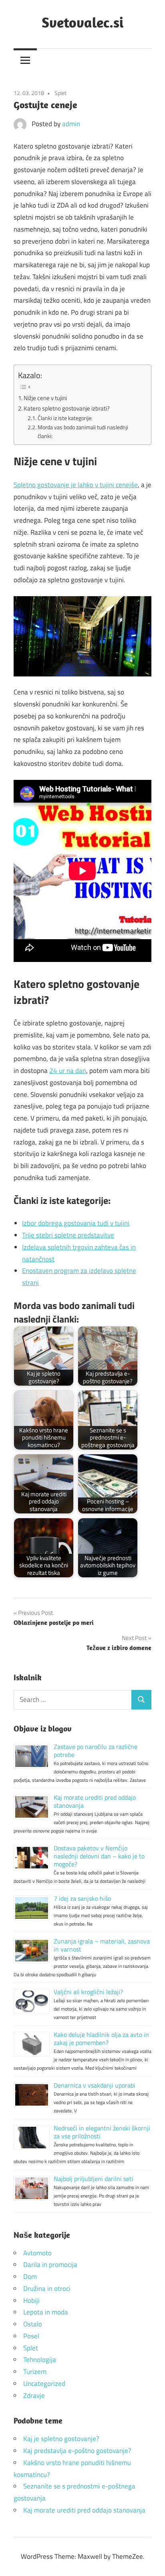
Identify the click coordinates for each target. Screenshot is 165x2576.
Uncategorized (44, 2384)
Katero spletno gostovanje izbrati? (67, 408)
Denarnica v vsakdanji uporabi (95, 2085)
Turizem (35, 2372)
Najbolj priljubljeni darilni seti (94, 2179)
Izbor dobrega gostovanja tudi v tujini (76, 1223)
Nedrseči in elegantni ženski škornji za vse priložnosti (102, 2132)
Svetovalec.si (82, 22)
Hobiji (31, 2300)
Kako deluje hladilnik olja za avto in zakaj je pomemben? (101, 2039)
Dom (30, 2277)
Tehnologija (40, 2360)
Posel (31, 2336)
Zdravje (34, 2396)
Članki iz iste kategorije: (65, 418)
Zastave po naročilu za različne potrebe (96, 1751)
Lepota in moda (46, 2312)
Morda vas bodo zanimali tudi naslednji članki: (83, 431)
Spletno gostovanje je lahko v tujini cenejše (76, 485)
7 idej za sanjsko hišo (82, 1898)
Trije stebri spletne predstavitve (68, 1235)
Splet (60, 93)
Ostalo (33, 2324)
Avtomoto (37, 2253)
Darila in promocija (50, 2265)
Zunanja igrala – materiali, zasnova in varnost (102, 1945)
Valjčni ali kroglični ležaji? (88, 1992)
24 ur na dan (68, 1071)
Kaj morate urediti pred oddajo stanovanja (95, 1801)
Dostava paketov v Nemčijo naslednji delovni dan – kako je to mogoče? (99, 1856)
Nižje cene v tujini (45, 398)
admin (71, 124)
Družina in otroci (47, 2288)
